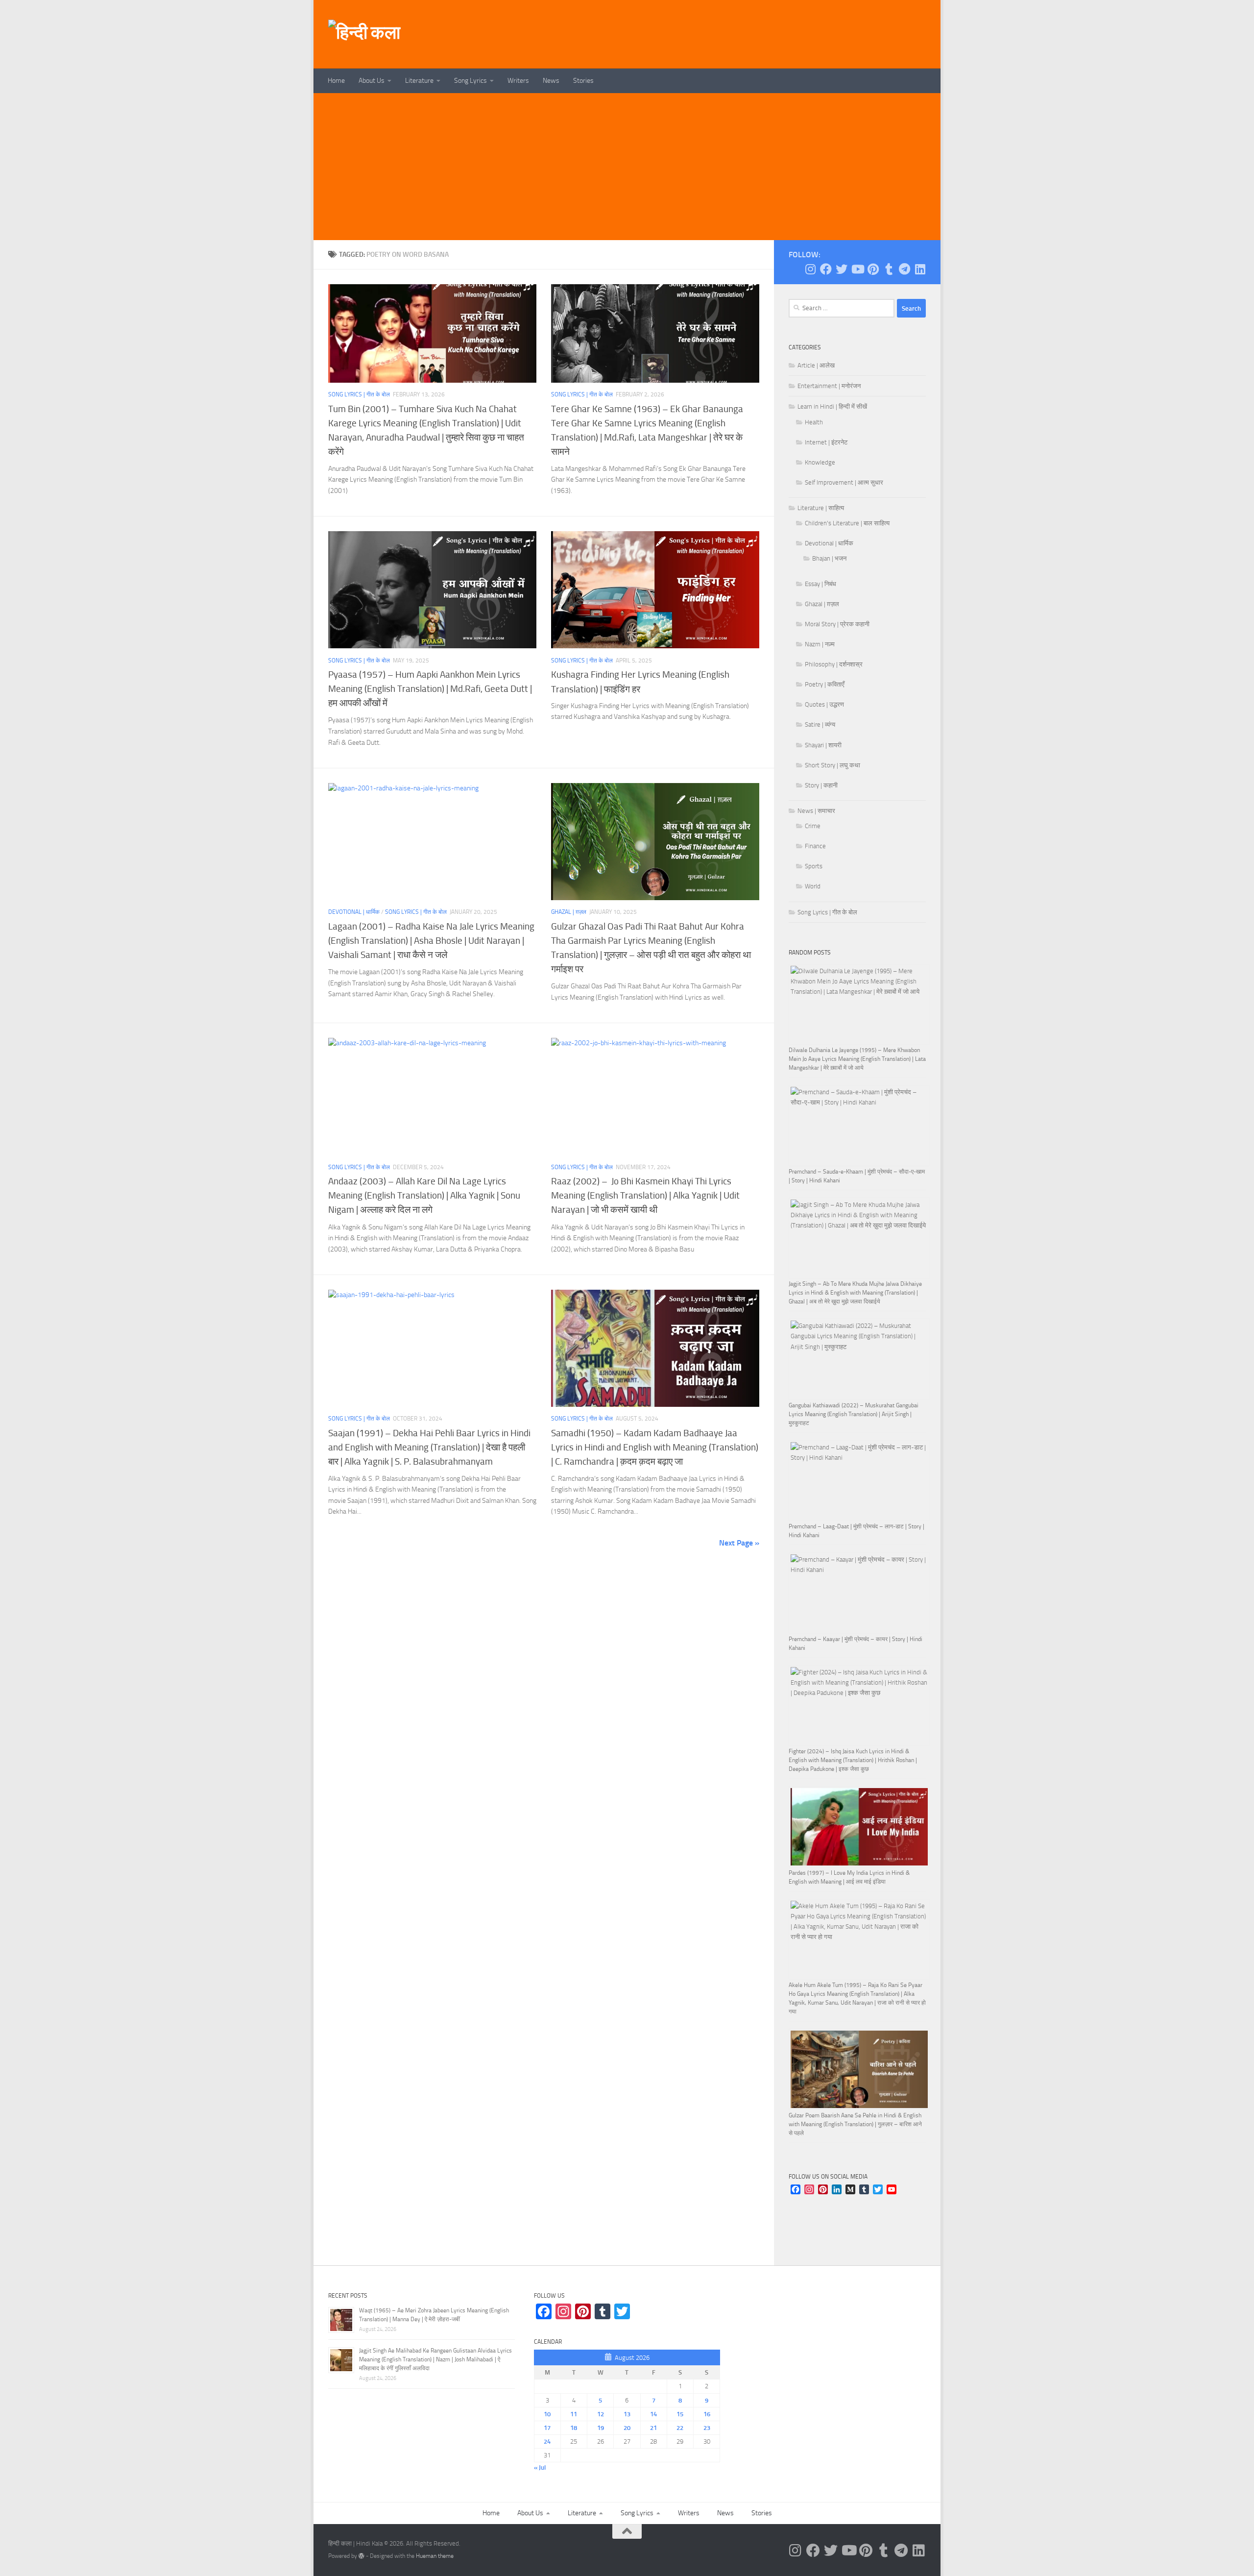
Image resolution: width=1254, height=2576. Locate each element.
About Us (372, 81)
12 (601, 2414)
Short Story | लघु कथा (832, 765)
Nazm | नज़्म (820, 644)
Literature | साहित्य (821, 508)
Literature (419, 81)
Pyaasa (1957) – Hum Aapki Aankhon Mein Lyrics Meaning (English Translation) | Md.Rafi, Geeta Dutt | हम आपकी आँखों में (431, 689)
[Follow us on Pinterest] (873, 269)
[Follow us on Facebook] (826, 269)
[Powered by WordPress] (362, 2556)
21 (653, 2428)
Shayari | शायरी (823, 745)
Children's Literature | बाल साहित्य (847, 523)
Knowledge (820, 462)
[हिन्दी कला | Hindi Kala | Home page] (364, 34)
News (551, 81)
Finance (815, 846)
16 (707, 2414)
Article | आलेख (816, 365)
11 (574, 2414)
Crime (813, 826)
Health (814, 422)
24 (547, 2441)
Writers (518, 81)
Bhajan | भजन (829, 558)
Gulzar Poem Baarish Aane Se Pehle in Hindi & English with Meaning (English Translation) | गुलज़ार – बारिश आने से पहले (855, 2124)
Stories (583, 81)
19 (601, 2428)
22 (680, 2428)
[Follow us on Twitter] (842, 269)
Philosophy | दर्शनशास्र (834, 664)
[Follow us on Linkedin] (920, 269)
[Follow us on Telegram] (904, 269)
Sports (814, 866)
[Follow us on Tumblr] (889, 269)
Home (336, 81)
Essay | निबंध (820, 584)
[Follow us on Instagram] (810, 269)
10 (547, 2414)
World (813, 886)
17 (547, 2428)
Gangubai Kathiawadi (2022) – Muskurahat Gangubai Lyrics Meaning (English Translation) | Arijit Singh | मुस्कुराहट (854, 1414)
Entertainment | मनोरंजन (829, 386)
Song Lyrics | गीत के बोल (359, 394)
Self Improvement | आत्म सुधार (844, 482)
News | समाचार (816, 811)
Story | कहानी (821, 785)
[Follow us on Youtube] (857, 269)
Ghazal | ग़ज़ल (569, 912)
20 (627, 2428)
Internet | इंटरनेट (826, 442)
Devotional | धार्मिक (354, 912)
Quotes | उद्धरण (824, 704)
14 (653, 2414)
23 (707, 2428)
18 (574, 2428)
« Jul (540, 2467)
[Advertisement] (627, 167)
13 (627, 2414)
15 (680, 2414)
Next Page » (739, 1543)
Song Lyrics (470, 81)
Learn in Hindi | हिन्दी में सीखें (832, 406)
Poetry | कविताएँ (825, 684)
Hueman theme (435, 2556)
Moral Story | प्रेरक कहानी (837, 624)
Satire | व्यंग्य (820, 724)
